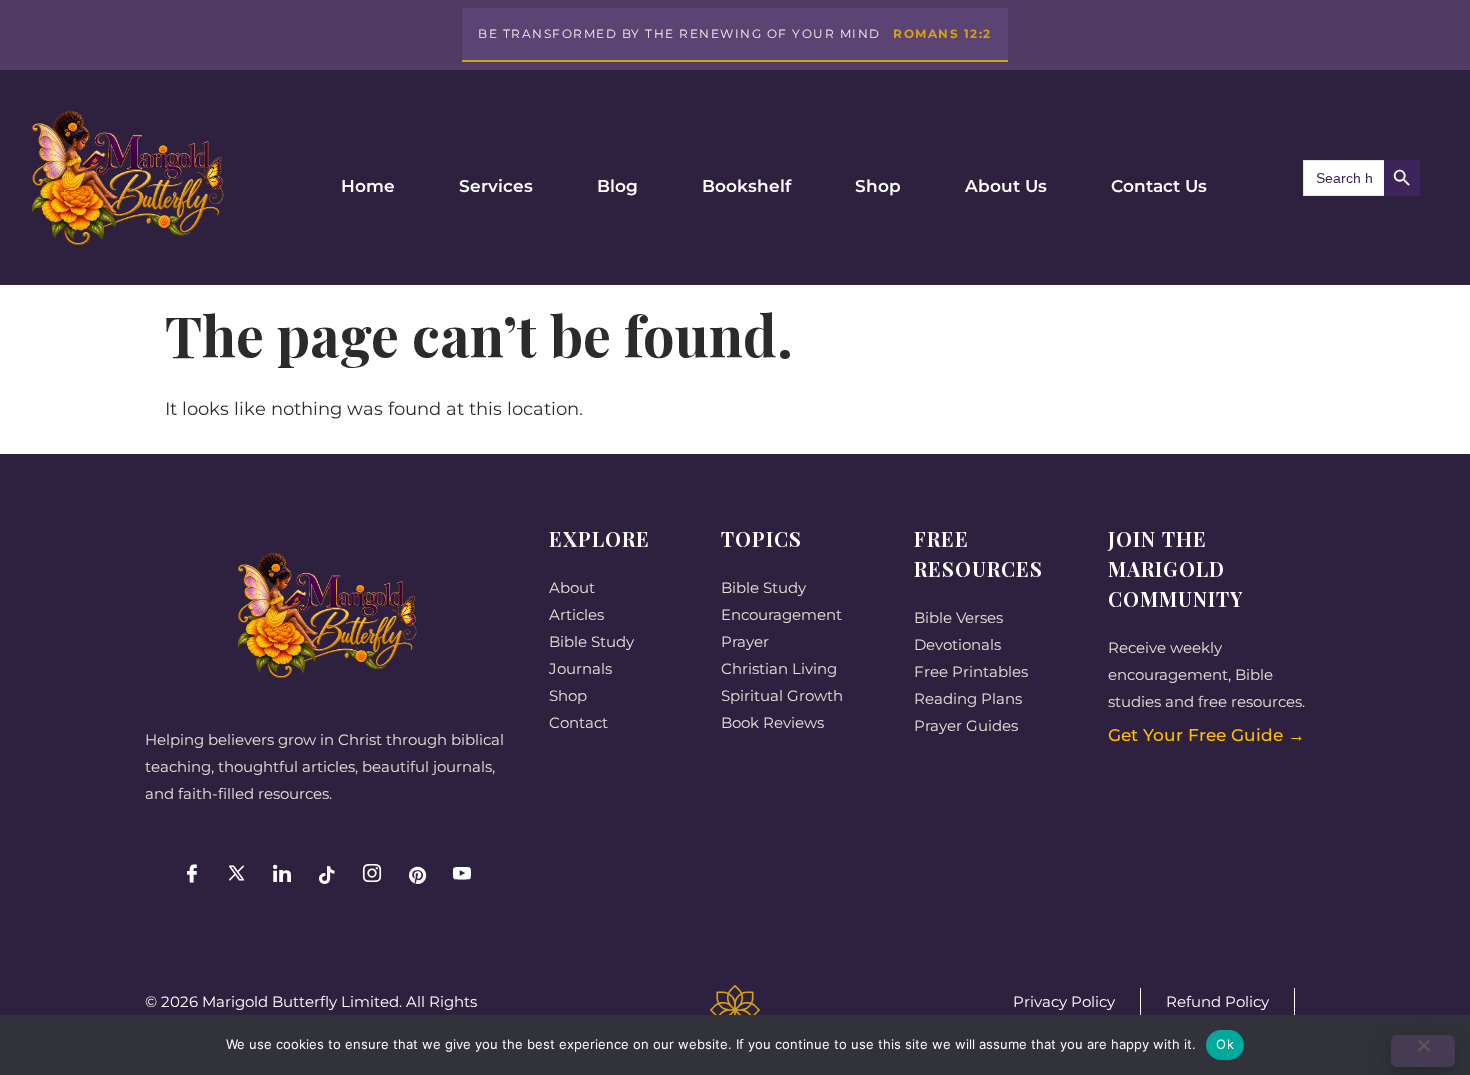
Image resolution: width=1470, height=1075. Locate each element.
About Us (1006, 186)
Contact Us (1159, 186)
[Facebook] (192, 875)
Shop (878, 186)
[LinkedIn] (282, 875)
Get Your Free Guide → (1206, 735)
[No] (1423, 1051)
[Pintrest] (417, 875)
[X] (237, 875)
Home (368, 186)
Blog (617, 186)
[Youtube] (462, 875)
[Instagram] (372, 875)
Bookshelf (746, 186)
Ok (1225, 1044)
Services (496, 186)
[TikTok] (327, 875)
